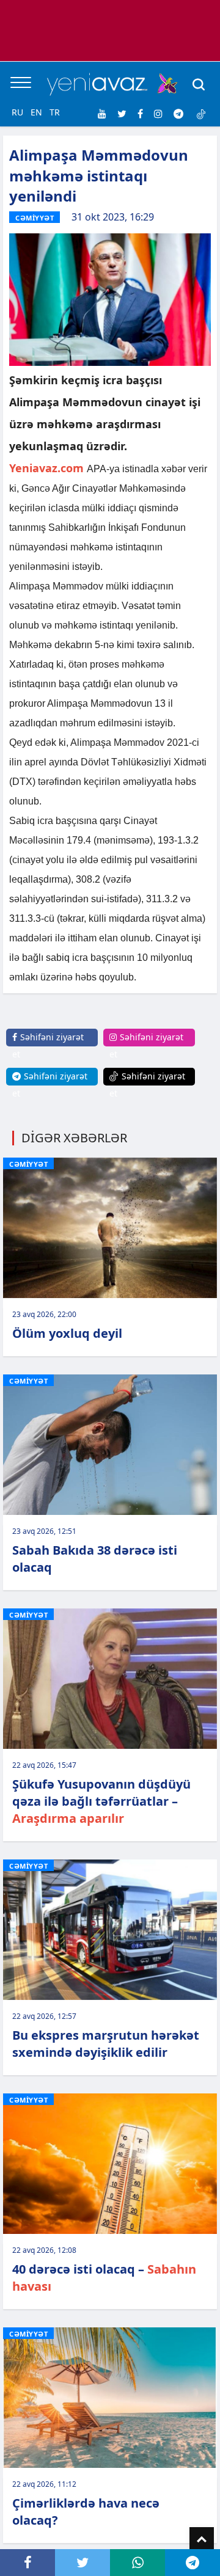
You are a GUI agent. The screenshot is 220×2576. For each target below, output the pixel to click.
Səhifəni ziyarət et (48, 1045)
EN (36, 112)
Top (202, 2539)
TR (55, 112)
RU (17, 112)
